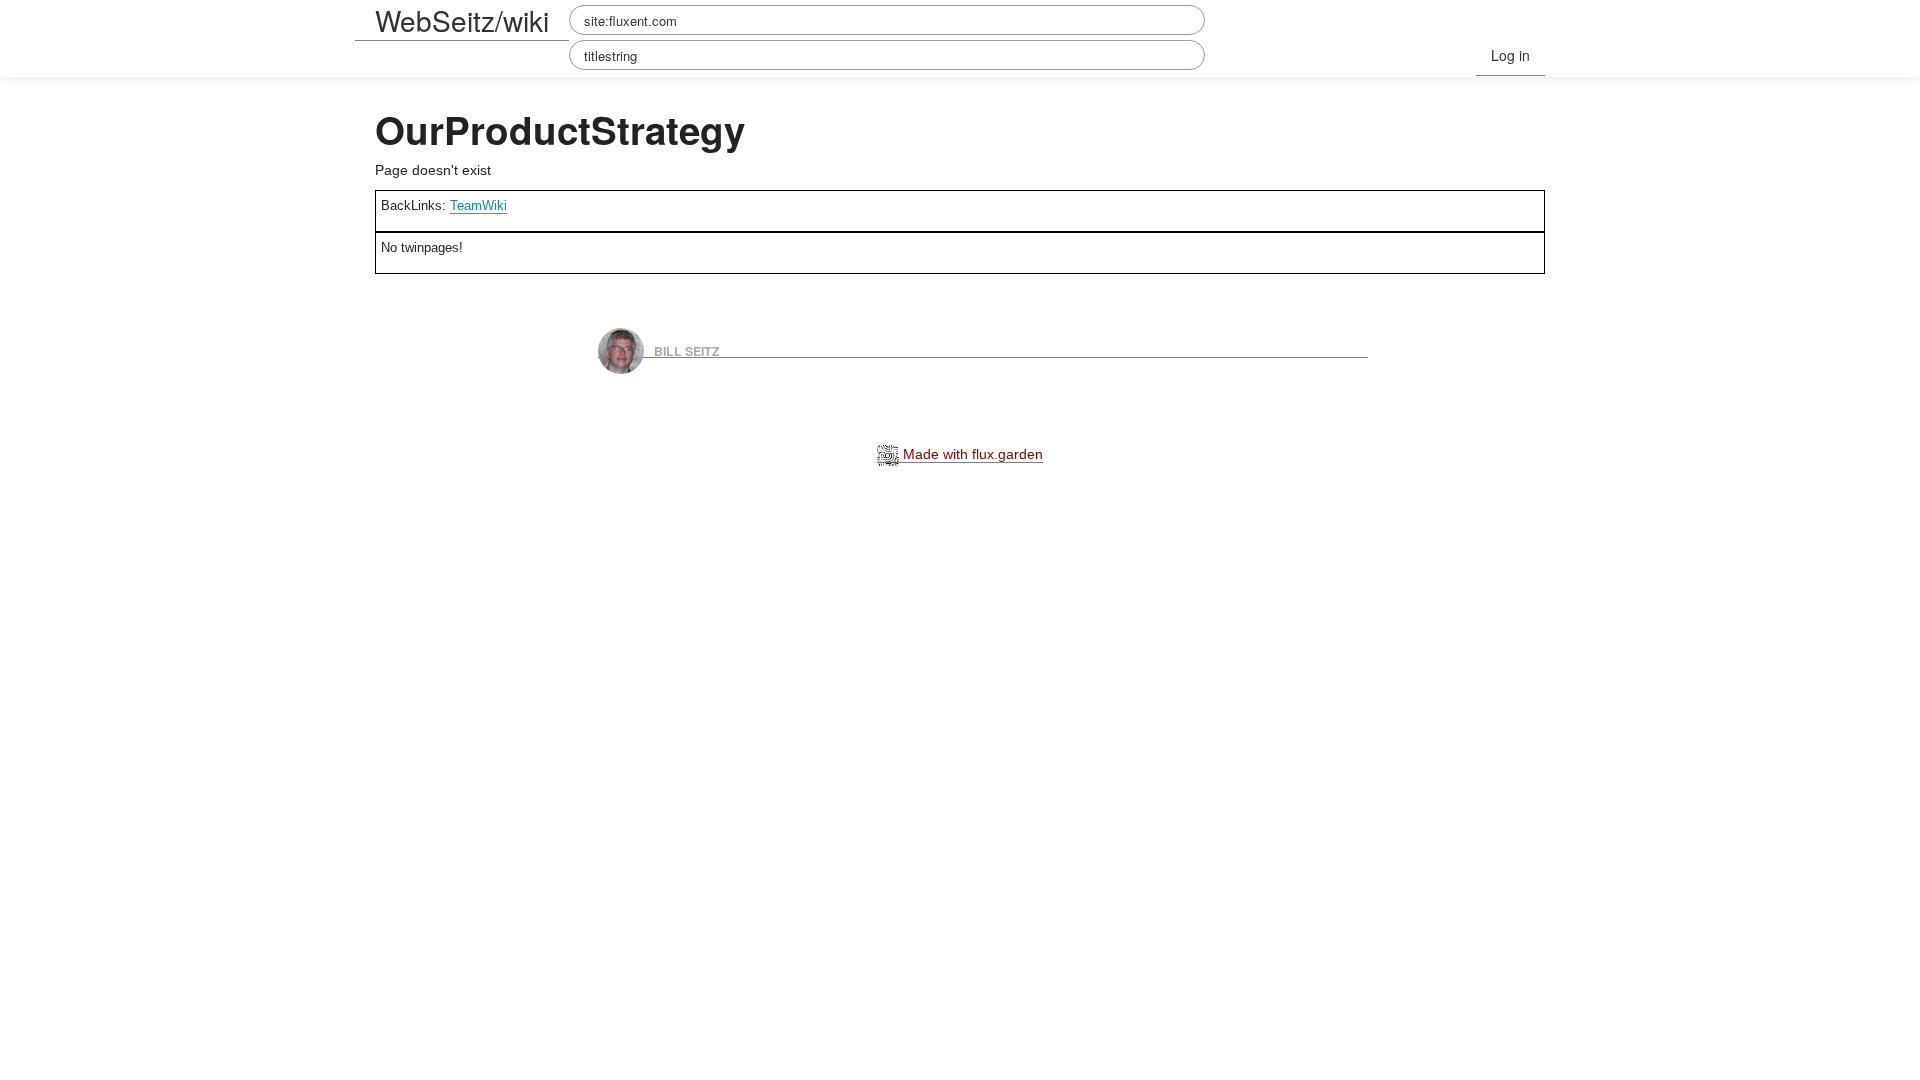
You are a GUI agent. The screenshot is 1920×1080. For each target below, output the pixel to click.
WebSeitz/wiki (462, 20)
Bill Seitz (687, 350)
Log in (1510, 55)
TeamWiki (478, 205)
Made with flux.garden (971, 454)
